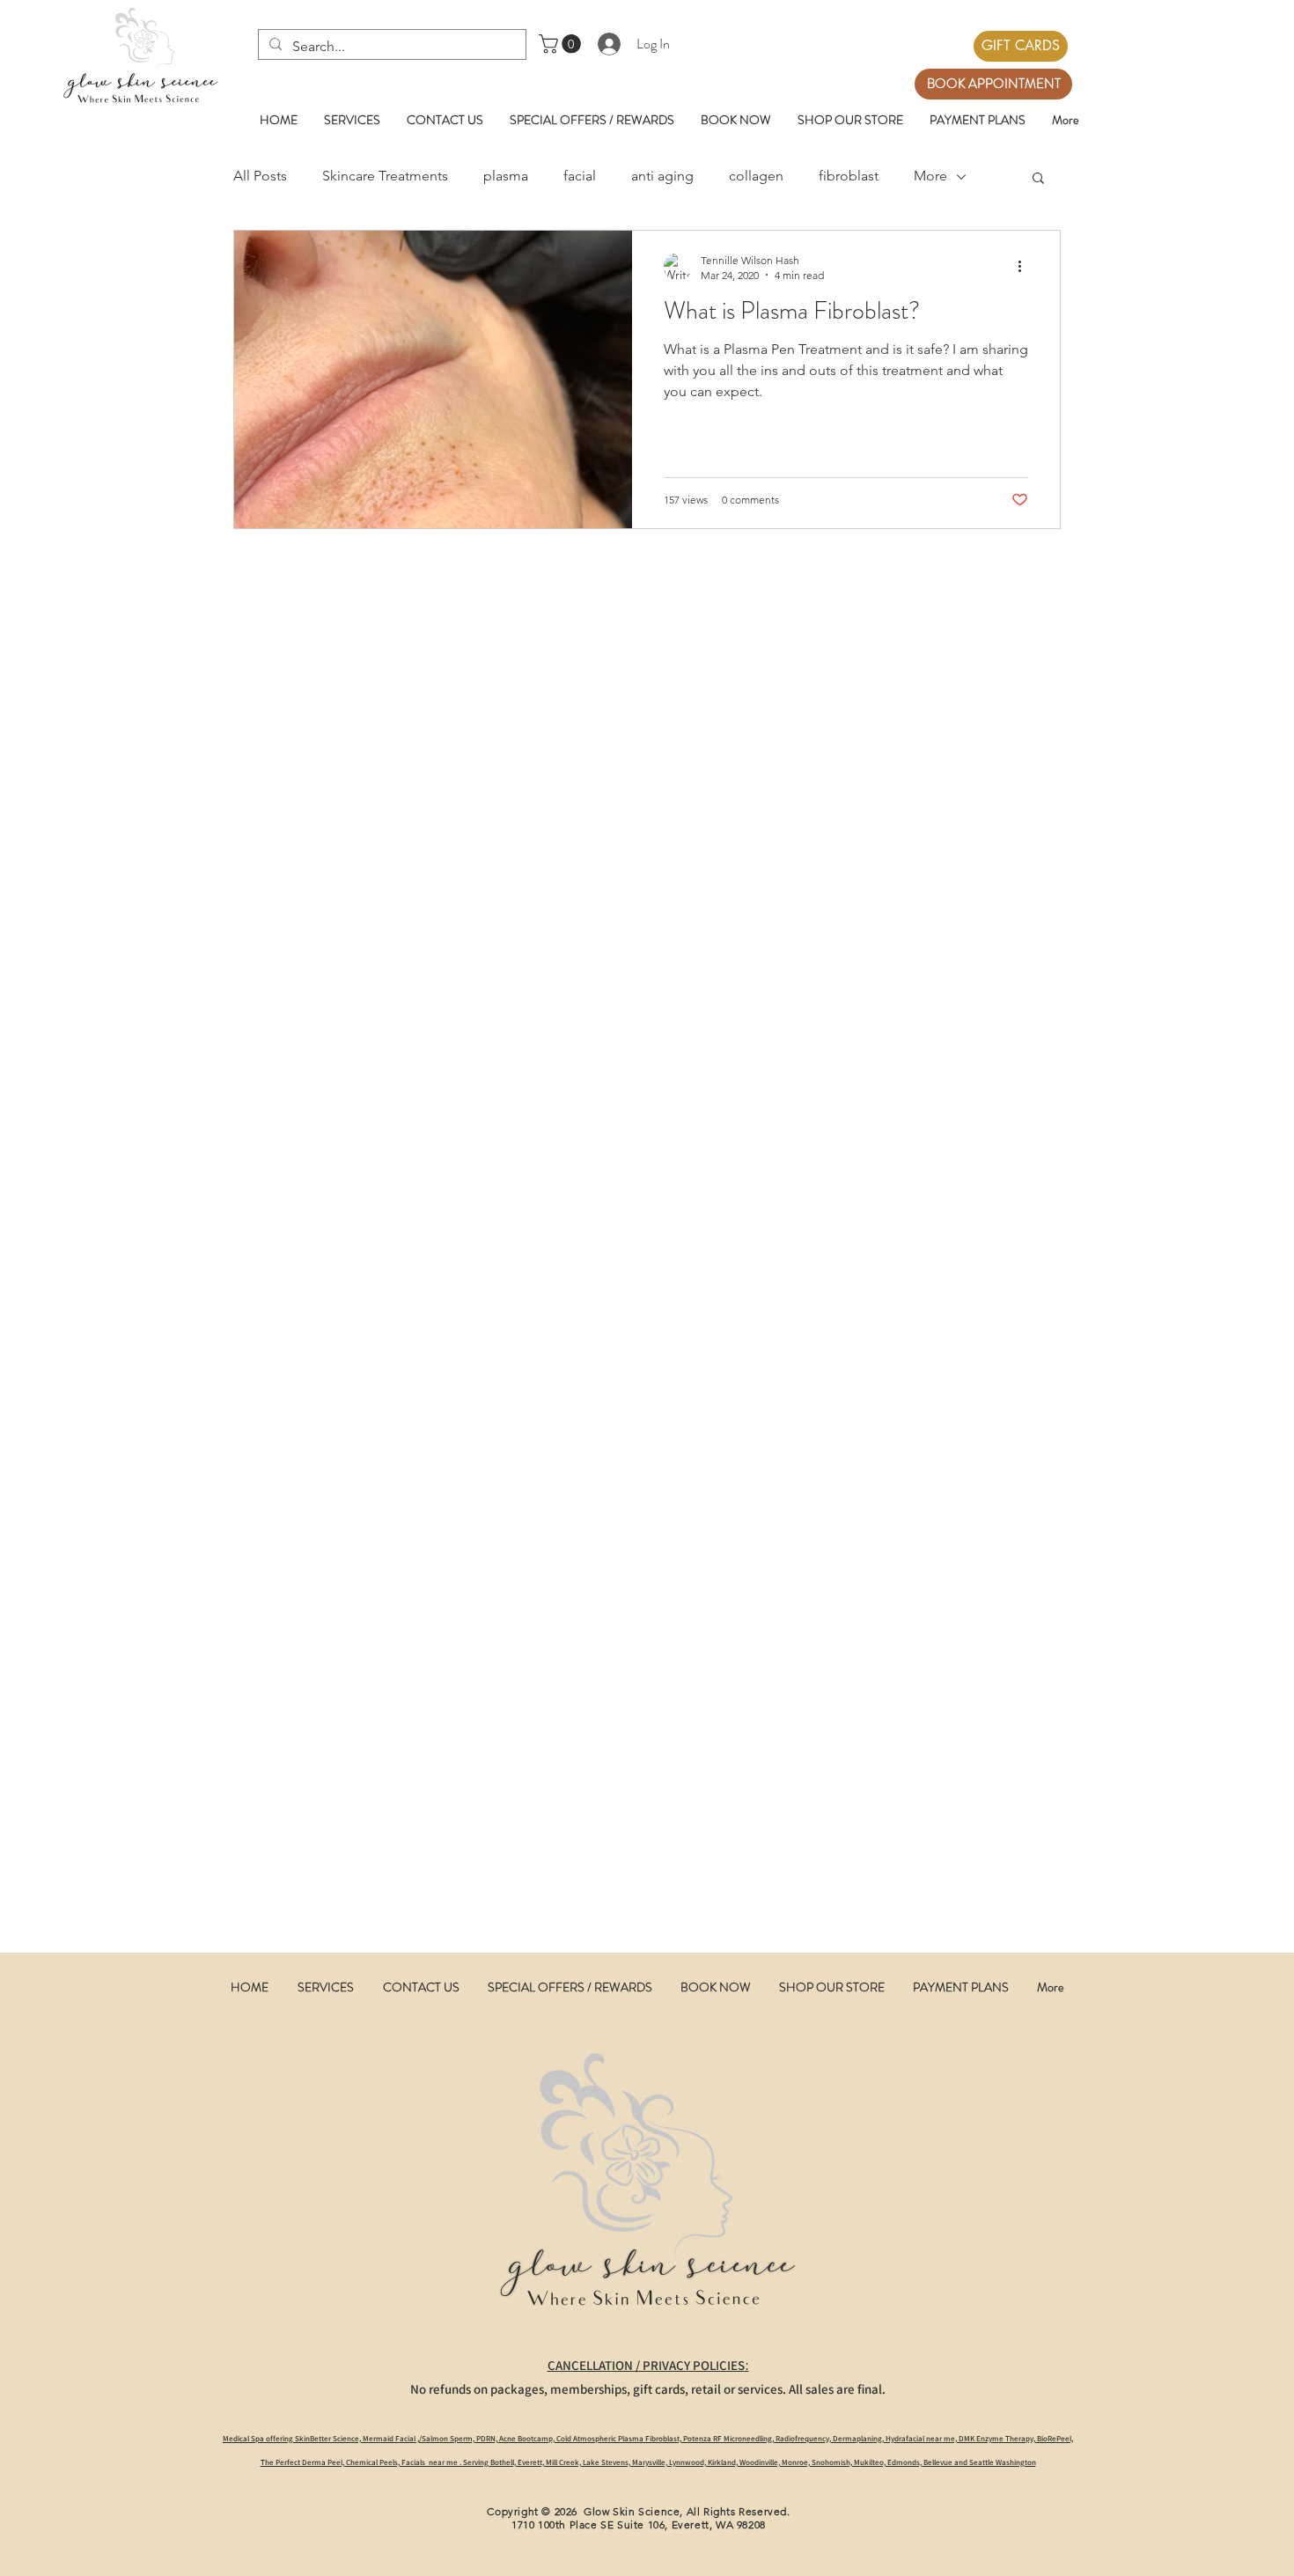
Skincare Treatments (385, 176)
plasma (506, 176)
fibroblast (849, 176)
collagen (756, 176)
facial (580, 176)
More (930, 176)
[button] (562, 44)
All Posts (260, 176)
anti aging (662, 176)
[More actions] (1026, 267)
